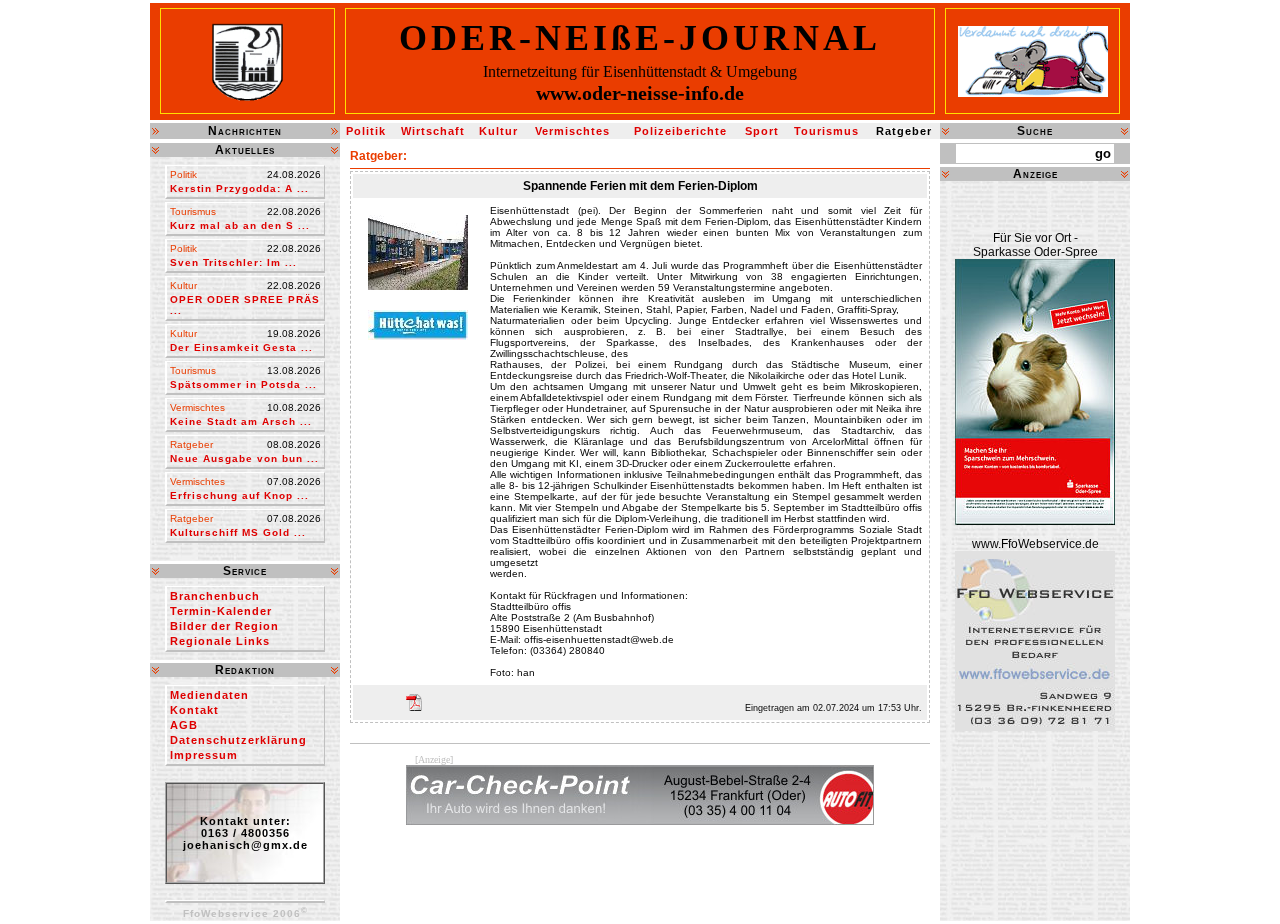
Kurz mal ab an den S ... (240, 225)
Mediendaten (209, 695)
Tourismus (826, 131)
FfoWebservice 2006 (245, 913)
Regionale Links (220, 641)
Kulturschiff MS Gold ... (238, 532)
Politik (366, 131)
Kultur (498, 131)
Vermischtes (572, 131)
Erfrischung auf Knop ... (239, 495)
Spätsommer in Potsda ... (243, 384)
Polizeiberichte (680, 131)
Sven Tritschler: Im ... (233, 262)
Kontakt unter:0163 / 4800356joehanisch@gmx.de (245, 833)
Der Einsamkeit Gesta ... (241, 347)
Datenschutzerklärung (238, 740)
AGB (184, 725)
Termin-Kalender (221, 611)
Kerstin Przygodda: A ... (239, 188)
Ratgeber (904, 131)
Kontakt (194, 710)
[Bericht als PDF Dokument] (412, 702)
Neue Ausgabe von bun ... (244, 458)
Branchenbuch (215, 596)
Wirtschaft (433, 131)
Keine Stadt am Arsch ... (241, 421)
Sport (762, 131)
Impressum (204, 755)
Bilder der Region (224, 626)
